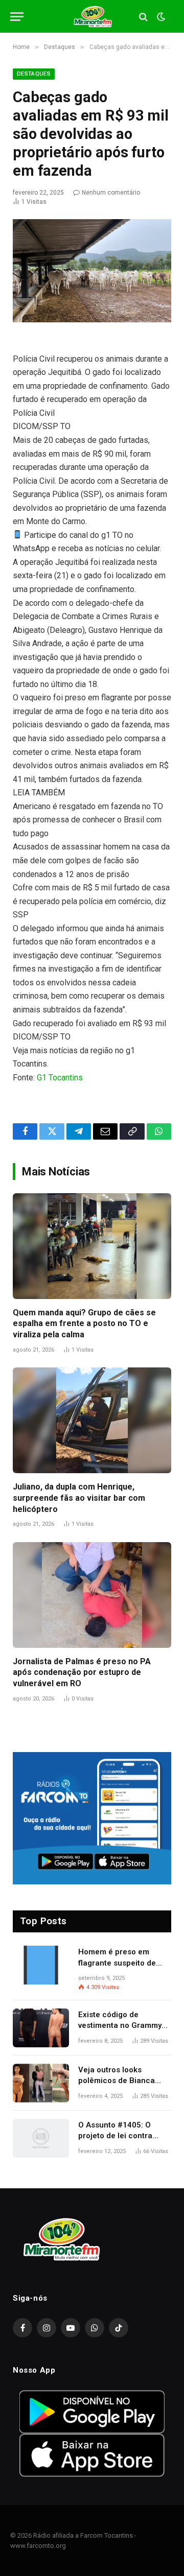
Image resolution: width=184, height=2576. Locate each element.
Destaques (34, 74)
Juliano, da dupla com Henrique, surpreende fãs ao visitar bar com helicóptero (79, 1498)
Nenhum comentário (111, 193)
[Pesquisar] (143, 17)
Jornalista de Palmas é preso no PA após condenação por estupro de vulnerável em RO (82, 1673)
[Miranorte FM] (92, 17)
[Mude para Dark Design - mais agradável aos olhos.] (160, 17)
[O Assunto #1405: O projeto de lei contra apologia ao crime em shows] (41, 2138)
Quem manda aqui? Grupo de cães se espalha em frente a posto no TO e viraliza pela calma (84, 1324)
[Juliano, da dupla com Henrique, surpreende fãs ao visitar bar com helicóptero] (92, 1420)
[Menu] (17, 17)
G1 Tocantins (60, 1078)
